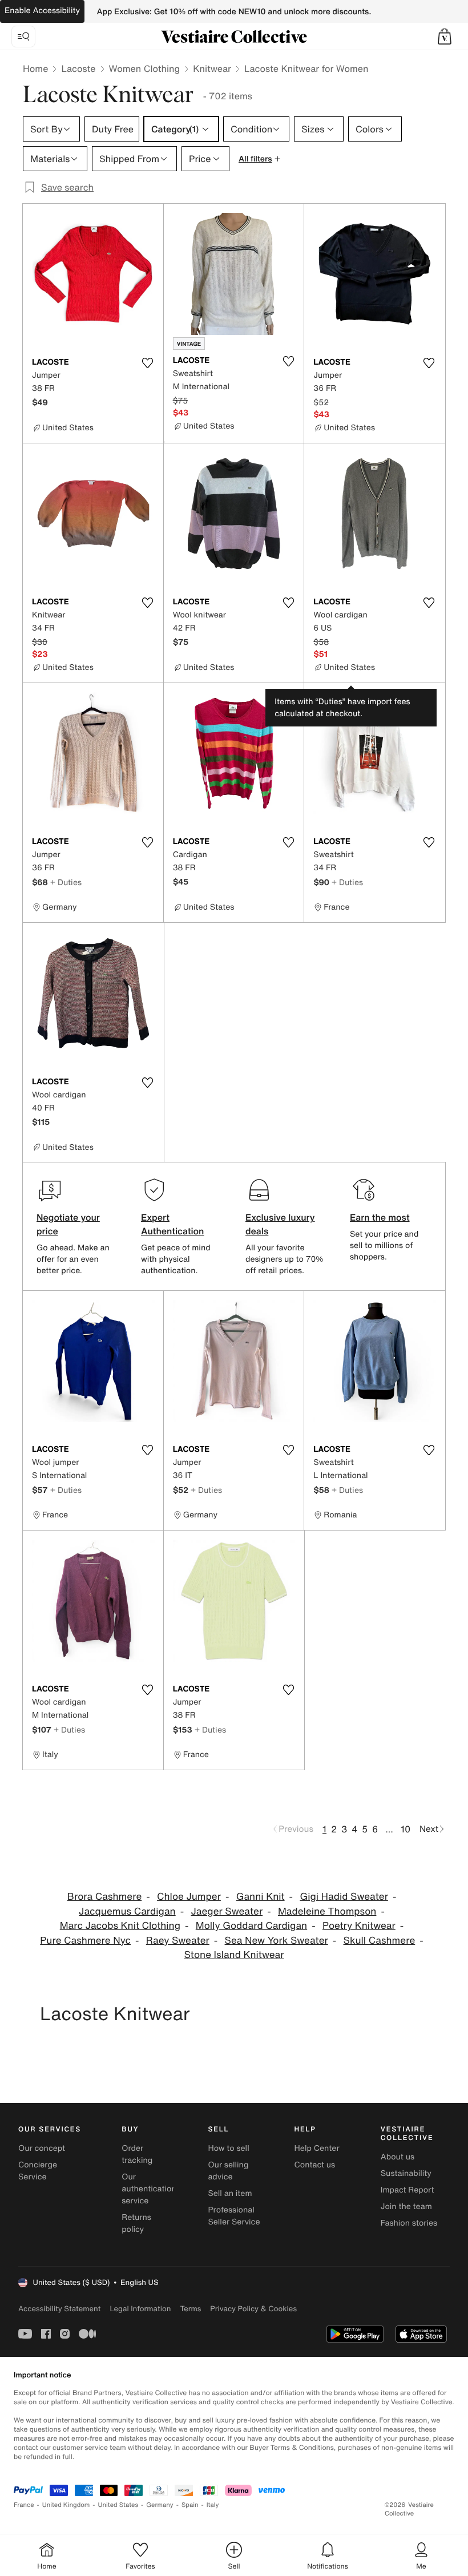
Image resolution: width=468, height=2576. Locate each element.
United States (118, 2505)
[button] (445, 37)
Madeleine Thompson (327, 1911)
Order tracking (137, 2154)
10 (406, 1829)
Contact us (315, 2165)
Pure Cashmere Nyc (85, 1941)
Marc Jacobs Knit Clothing (120, 1926)
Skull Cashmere (380, 1941)
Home (35, 68)
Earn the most (380, 1217)
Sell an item (230, 2193)
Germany (160, 2505)
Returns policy (136, 2223)
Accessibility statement (59, 2309)
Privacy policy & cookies (253, 2309)
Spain (190, 2505)
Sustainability (406, 2173)
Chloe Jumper (189, 1897)
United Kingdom (66, 2505)
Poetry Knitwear (359, 1926)
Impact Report (408, 2190)
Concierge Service (38, 2171)
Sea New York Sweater (277, 1941)
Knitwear (212, 68)
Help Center (317, 2148)
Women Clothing (145, 68)
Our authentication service (149, 2189)
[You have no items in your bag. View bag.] (445, 37)
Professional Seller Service (234, 2216)
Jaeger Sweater (227, 1911)
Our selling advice (228, 2171)
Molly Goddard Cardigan (251, 1926)
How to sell (228, 2148)
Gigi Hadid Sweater (344, 1897)
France (24, 2505)
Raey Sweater (178, 1941)
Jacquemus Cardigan (127, 1911)
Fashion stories (409, 2223)
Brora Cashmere (105, 1897)
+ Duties (66, 882)
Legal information (140, 2309)
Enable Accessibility (42, 11)
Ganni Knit (261, 1897)
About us (398, 2157)
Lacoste (78, 68)
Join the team (406, 2206)
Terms (190, 2309)
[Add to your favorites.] (148, 363)
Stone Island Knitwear (234, 1955)
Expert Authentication (173, 1224)
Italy (213, 2505)
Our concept (42, 2148)
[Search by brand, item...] (23, 37)
